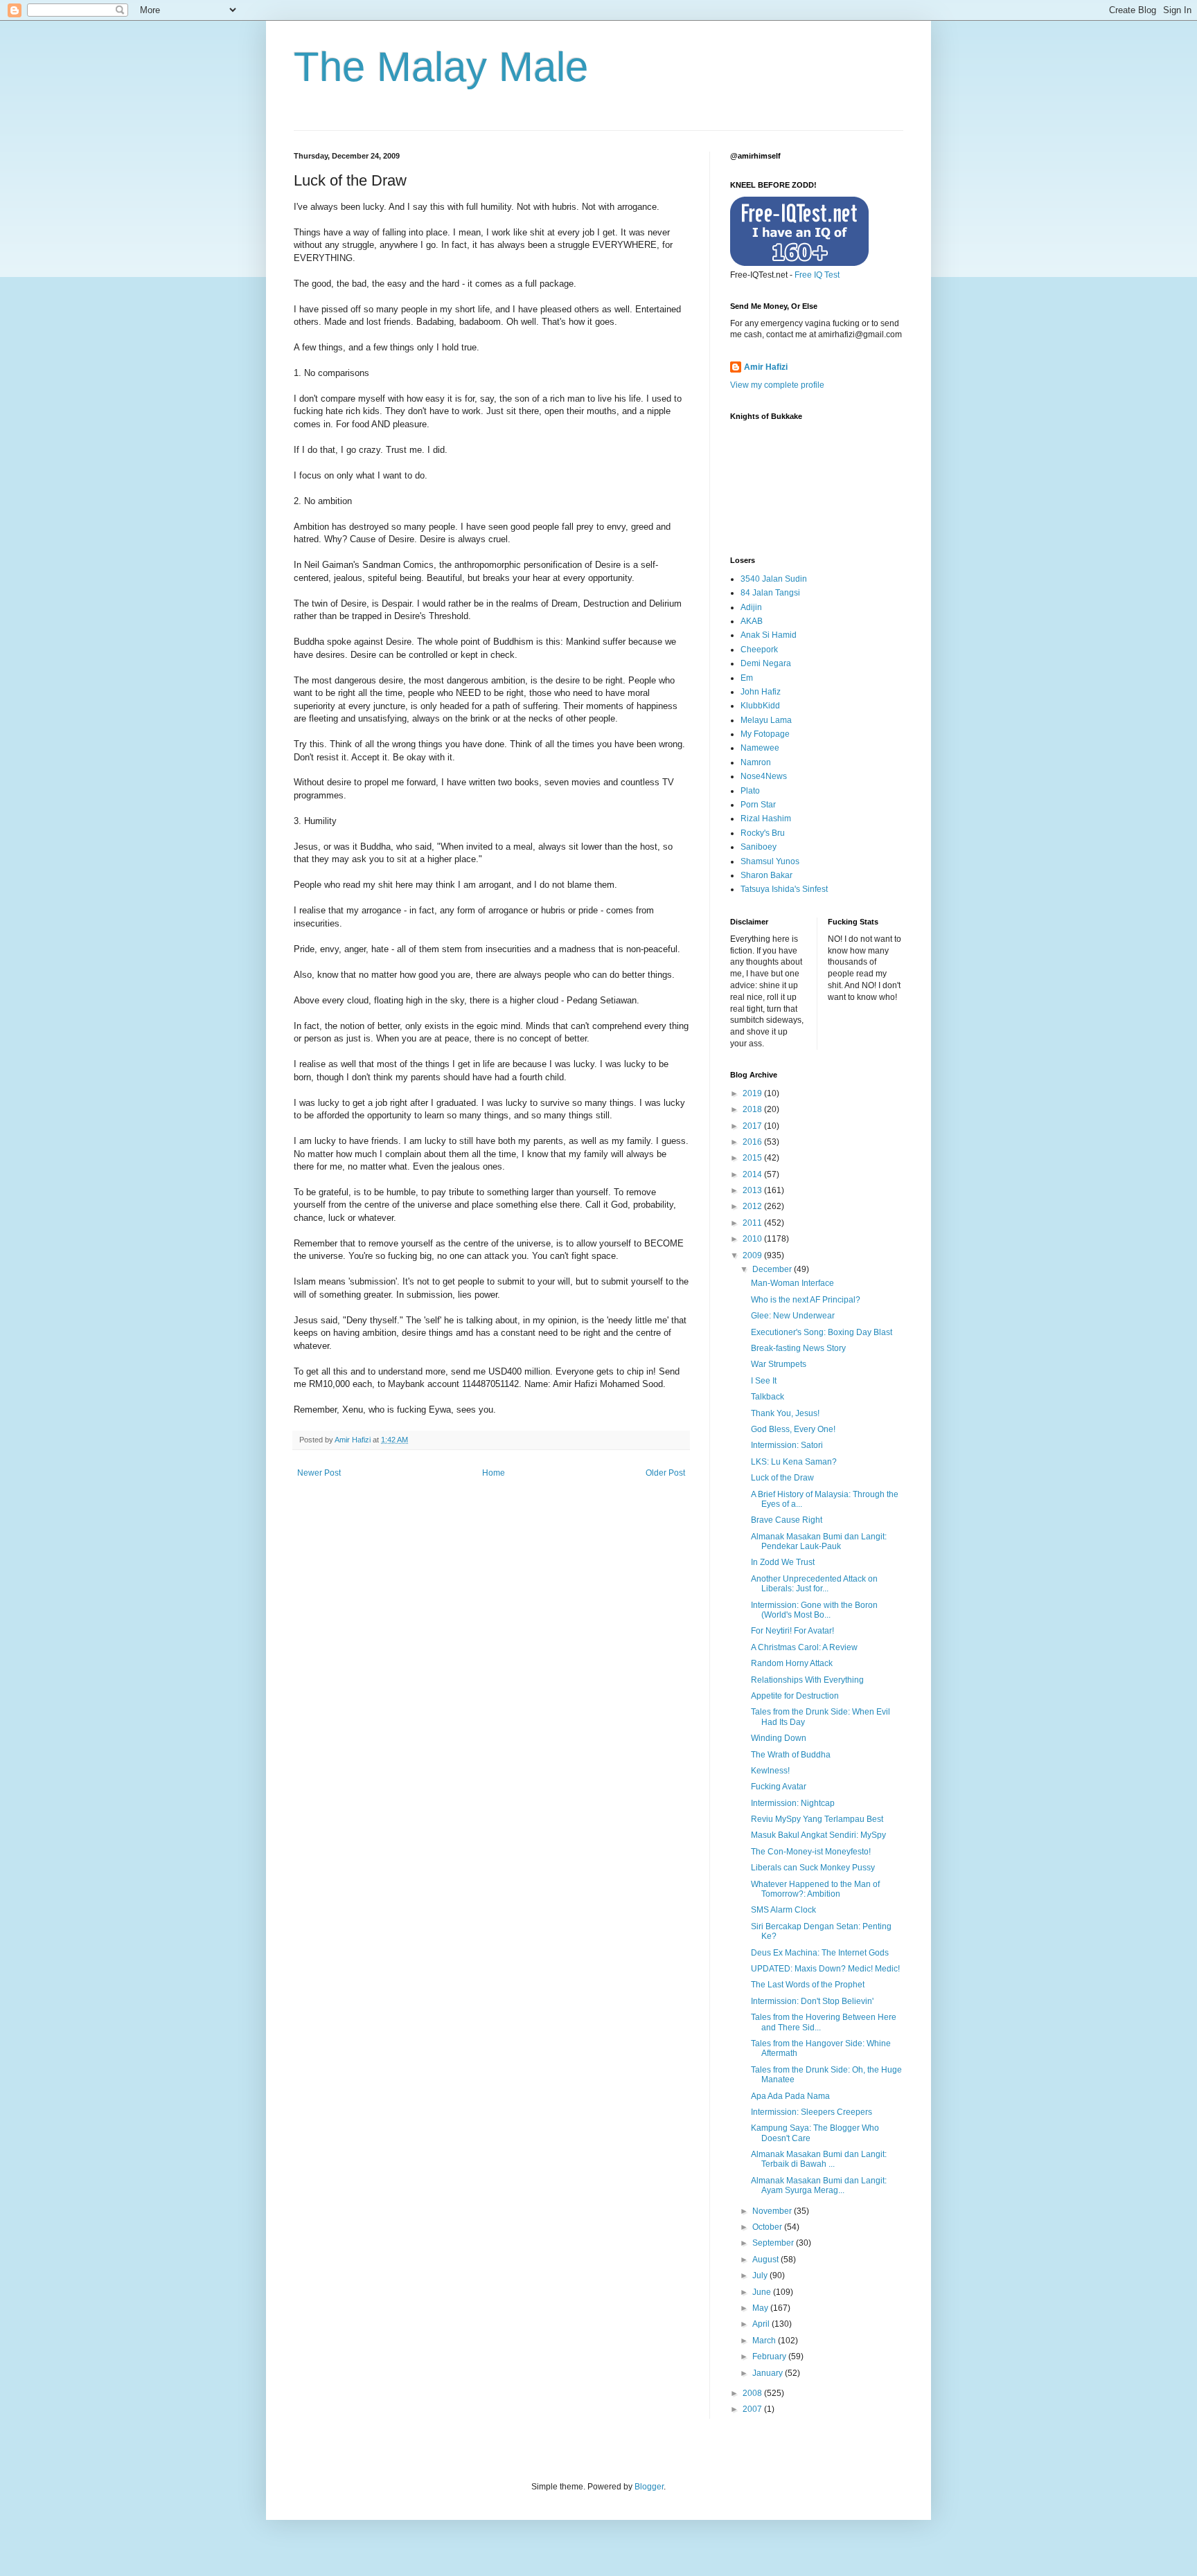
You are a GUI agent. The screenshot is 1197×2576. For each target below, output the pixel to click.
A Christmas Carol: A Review (804, 1647)
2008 (753, 2393)
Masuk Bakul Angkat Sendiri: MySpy (818, 1835)
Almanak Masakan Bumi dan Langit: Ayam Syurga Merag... (819, 2185)
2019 (753, 1093)
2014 (753, 1174)
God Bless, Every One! (793, 1429)
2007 (753, 2409)
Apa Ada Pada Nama (790, 2096)
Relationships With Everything (807, 1680)
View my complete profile (777, 385)
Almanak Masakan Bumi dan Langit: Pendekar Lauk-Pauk (819, 1541)
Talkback (768, 1397)
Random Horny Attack (792, 1663)
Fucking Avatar (779, 1787)
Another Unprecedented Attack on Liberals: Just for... (814, 1584)
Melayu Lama (766, 720)
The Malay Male (441, 67)
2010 (753, 1239)
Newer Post (319, 1473)
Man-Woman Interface (792, 1283)
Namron (756, 762)
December (773, 1269)
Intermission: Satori (787, 1445)
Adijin (751, 607)
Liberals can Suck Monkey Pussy (813, 1868)
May (761, 2308)
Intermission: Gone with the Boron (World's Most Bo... (814, 1610)
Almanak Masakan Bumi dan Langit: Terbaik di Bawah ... (819, 2159)
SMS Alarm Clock (783, 1910)
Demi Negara (766, 663)
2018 (753, 1109)
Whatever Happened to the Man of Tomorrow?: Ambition (815, 1889)
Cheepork (759, 650)
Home (494, 1473)
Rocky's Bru (763, 833)
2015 (753, 1158)
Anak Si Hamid (769, 635)
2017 (753, 1126)
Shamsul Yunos (770, 861)
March (765, 2341)
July (761, 2275)
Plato (750, 791)
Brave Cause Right (787, 1520)
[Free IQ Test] (799, 263)
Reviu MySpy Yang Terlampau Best (817, 1819)
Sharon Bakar (766, 875)
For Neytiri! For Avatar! (792, 1631)
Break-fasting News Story (798, 1348)
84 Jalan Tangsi (770, 593)
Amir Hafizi (766, 367)
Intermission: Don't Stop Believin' (812, 2001)
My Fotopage (765, 734)
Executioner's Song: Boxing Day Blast (822, 1332)
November (773, 2211)
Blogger (649, 2487)
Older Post (665, 1473)
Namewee (760, 748)
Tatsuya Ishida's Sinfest (784, 889)
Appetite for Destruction (795, 1696)
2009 (753, 1255)
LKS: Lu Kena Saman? (794, 1462)
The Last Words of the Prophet (808, 1985)
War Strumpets (779, 1364)
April (762, 2324)
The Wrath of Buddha (791, 1755)
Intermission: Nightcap (793, 1803)
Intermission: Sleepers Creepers (812, 2112)
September (774, 2243)
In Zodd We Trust (783, 1562)
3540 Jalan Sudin (774, 579)
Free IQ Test (817, 275)
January (769, 2373)
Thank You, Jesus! (785, 1413)
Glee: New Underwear (793, 1316)
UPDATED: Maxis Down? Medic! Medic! (825, 1969)
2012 (753, 1206)
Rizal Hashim (766, 819)
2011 (753, 1223)
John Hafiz (761, 692)
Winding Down (779, 1738)
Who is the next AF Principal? (806, 1300)
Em (747, 678)
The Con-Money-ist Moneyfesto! (811, 1852)
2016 (753, 1142)
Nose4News (764, 776)
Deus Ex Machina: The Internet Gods (820, 1953)
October (768, 2227)
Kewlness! (770, 1771)
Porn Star (758, 805)
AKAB (752, 621)
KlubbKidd (760, 706)
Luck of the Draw (782, 1478)
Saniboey (759, 847)
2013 (753, 1190)
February (770, 2356)
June (763, 2292)
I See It (764, 1381)
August (766, 2260)
